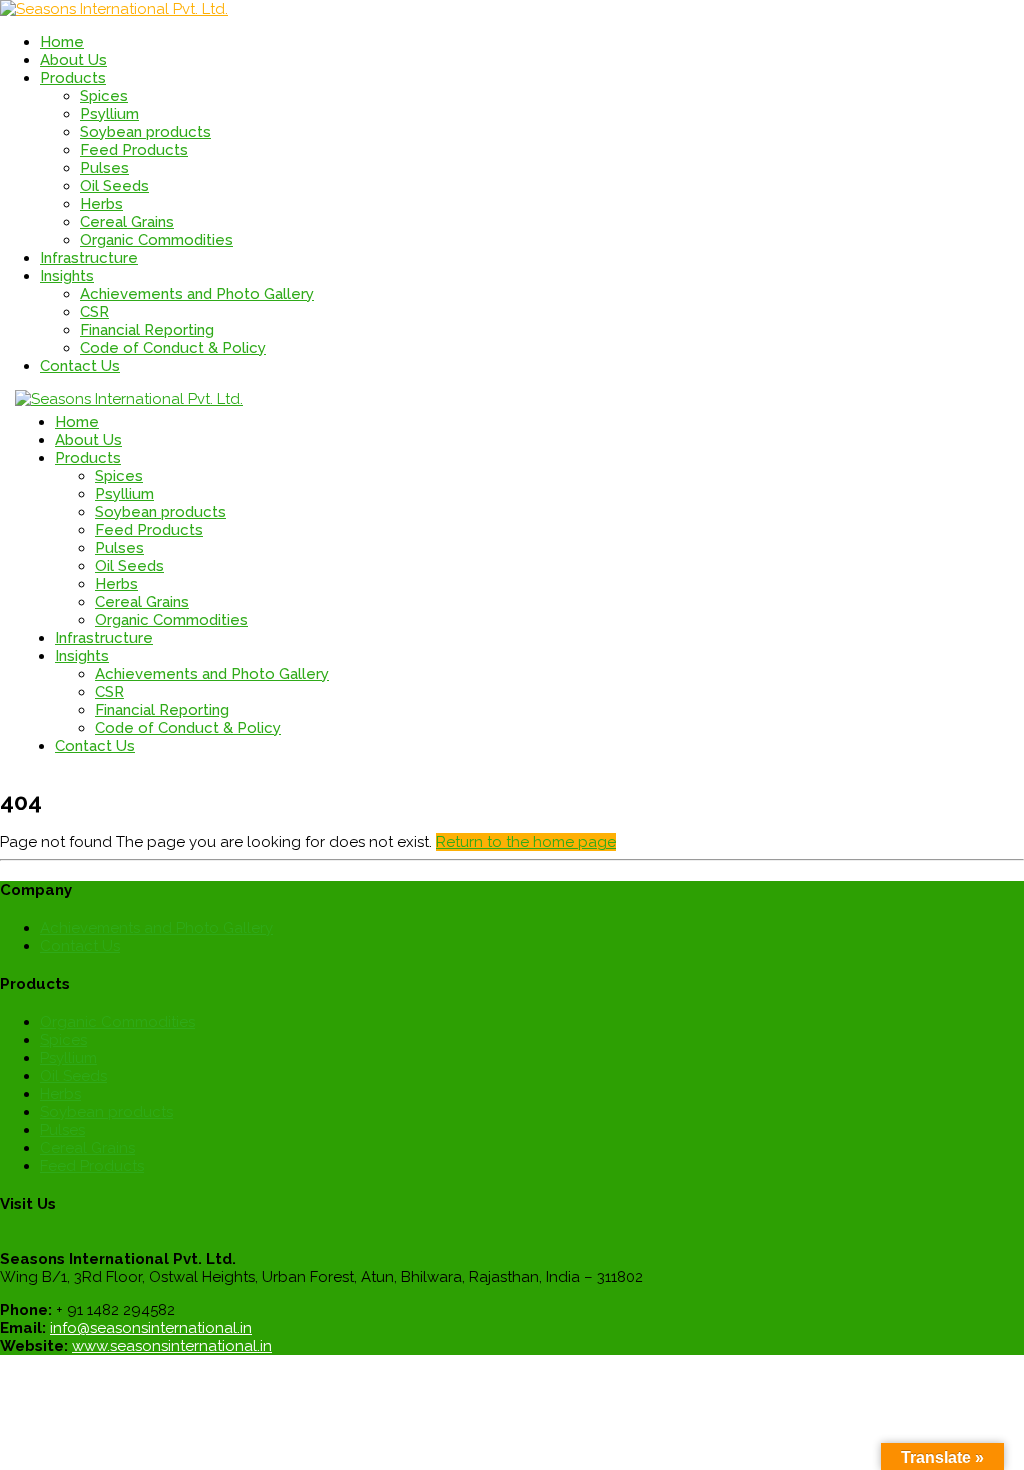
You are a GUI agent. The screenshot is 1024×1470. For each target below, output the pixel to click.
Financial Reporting (147, 330)
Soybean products (145, 132)
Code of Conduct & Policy (173, 348)
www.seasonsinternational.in (172, 1346)
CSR (94, 312)
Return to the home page (526, 842)
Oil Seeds (114, 186)
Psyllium (109, 114)
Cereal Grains (127, 222)
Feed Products (134, 150)
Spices (104, 96)
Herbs (101, 204)
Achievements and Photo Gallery (197, 294)
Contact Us (80, 946)
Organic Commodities (156, 240)
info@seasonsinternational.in (151, 1328)
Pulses (104, 168)
